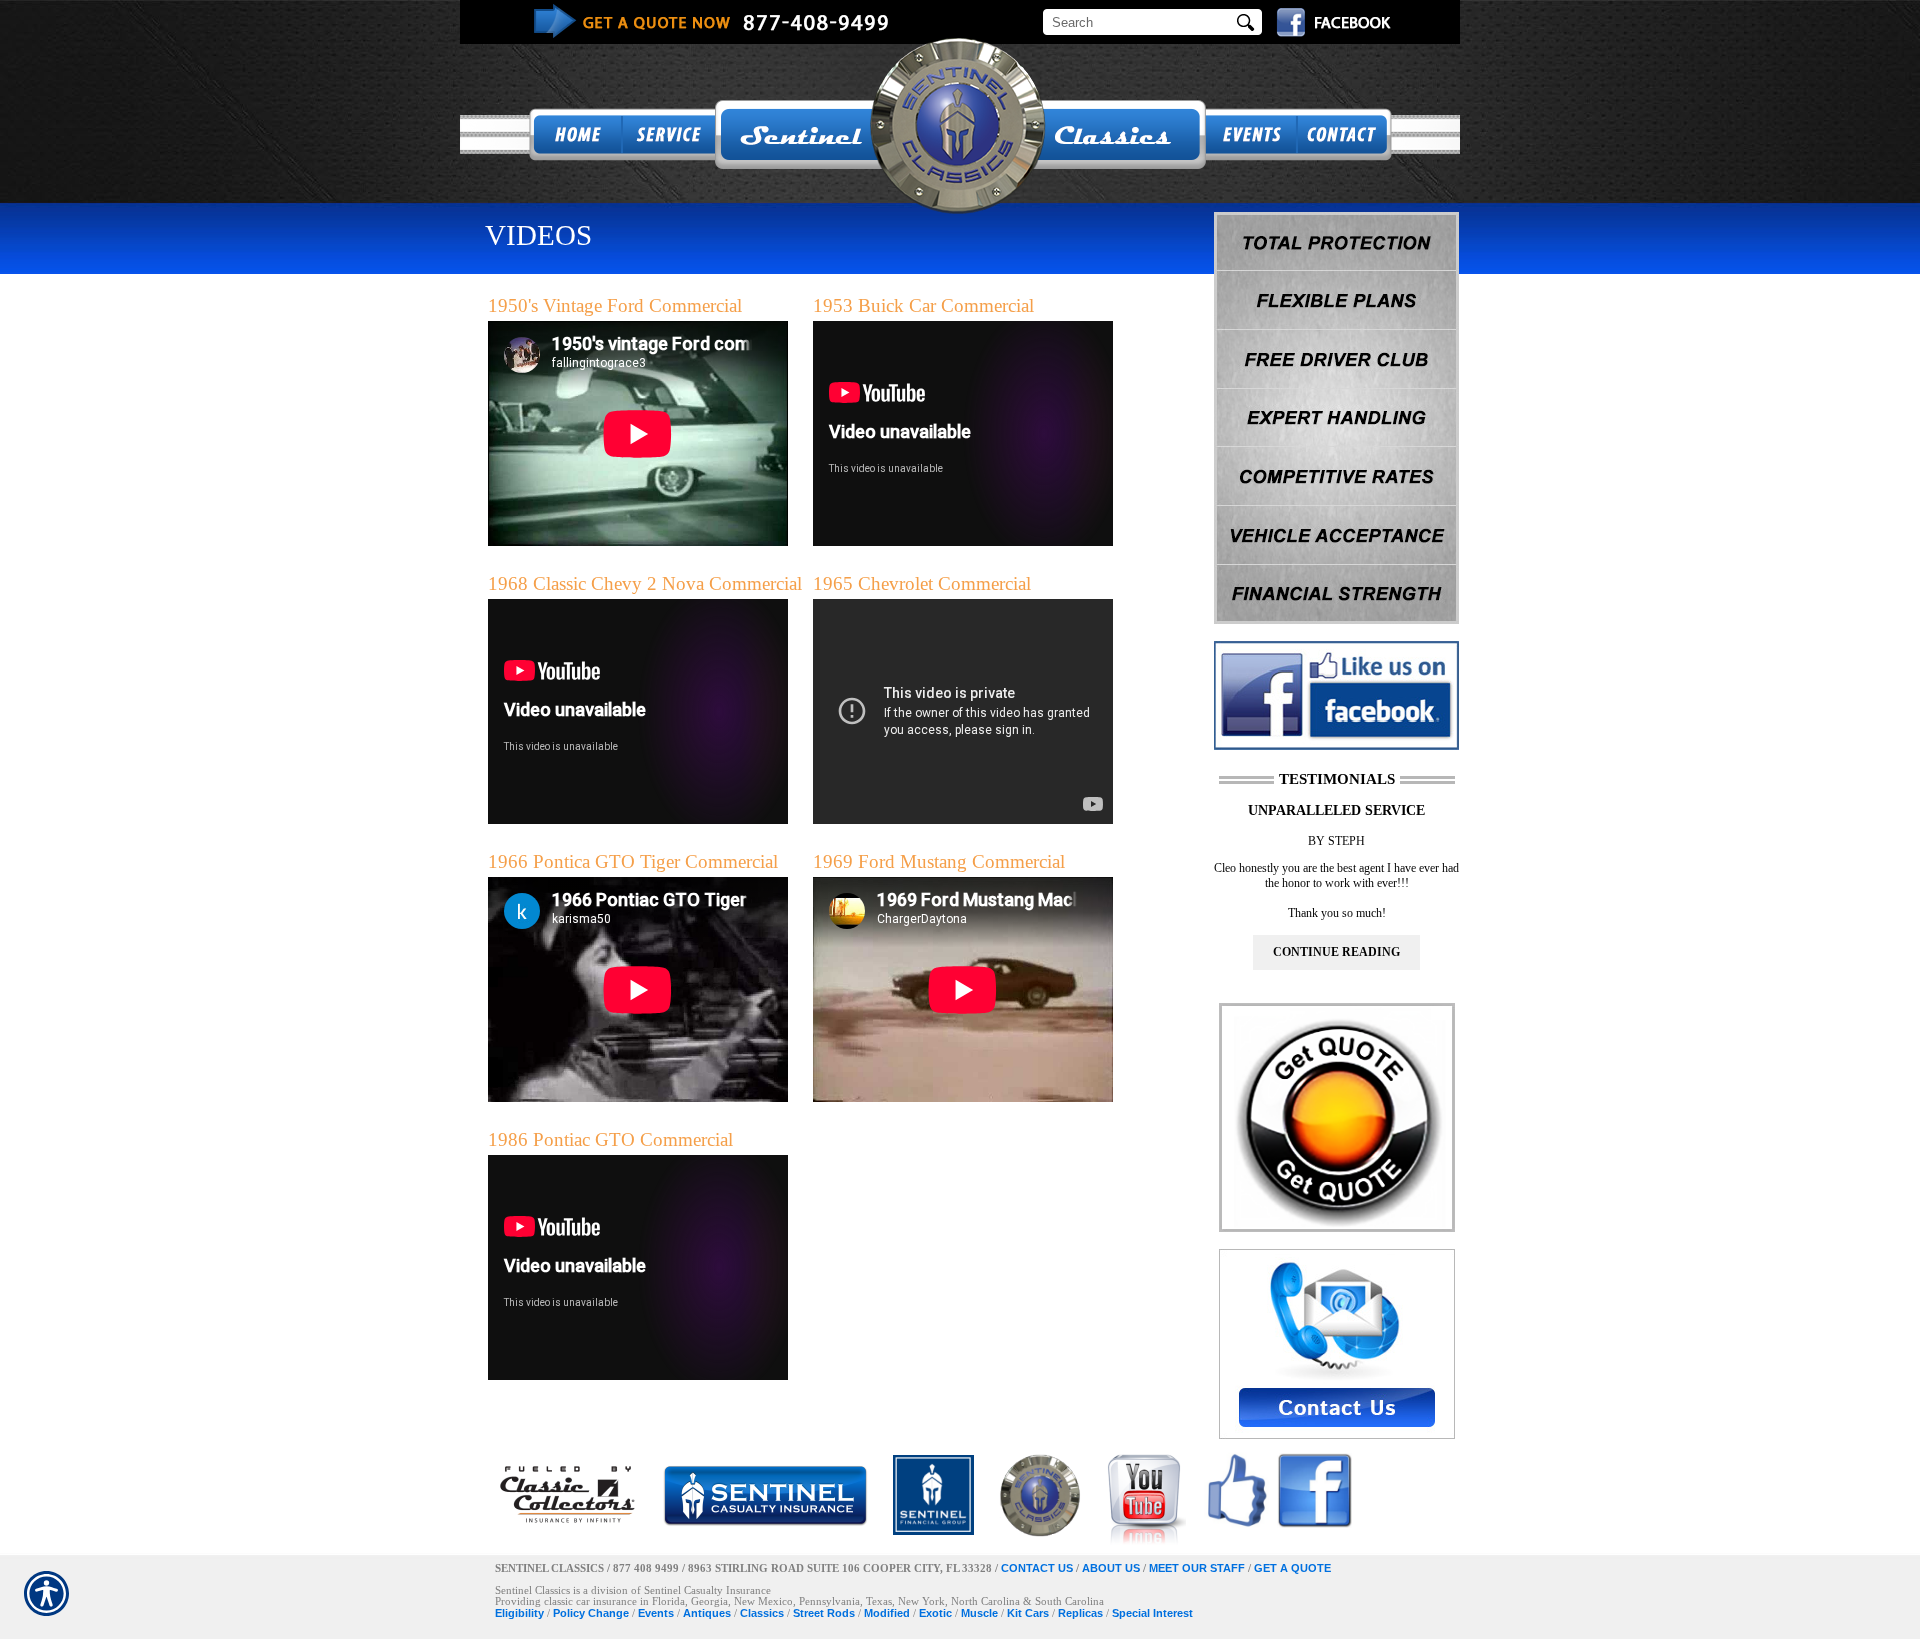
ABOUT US (1111, 1568)
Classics (762, 1613)
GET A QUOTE (1292, 1568)
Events (656, 1613)
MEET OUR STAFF (1197, 1568)
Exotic (935, 1613)
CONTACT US (1037, 1568)
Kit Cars (1028, 1613)
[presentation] (1336, 952)
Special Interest (1152, 1613)
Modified (887, 1613)
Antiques (707, 1613)
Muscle (979, 1613)
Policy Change (591, 1613)
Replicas (1080, 1613)
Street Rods (824, 1613)
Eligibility (519, 1613)
